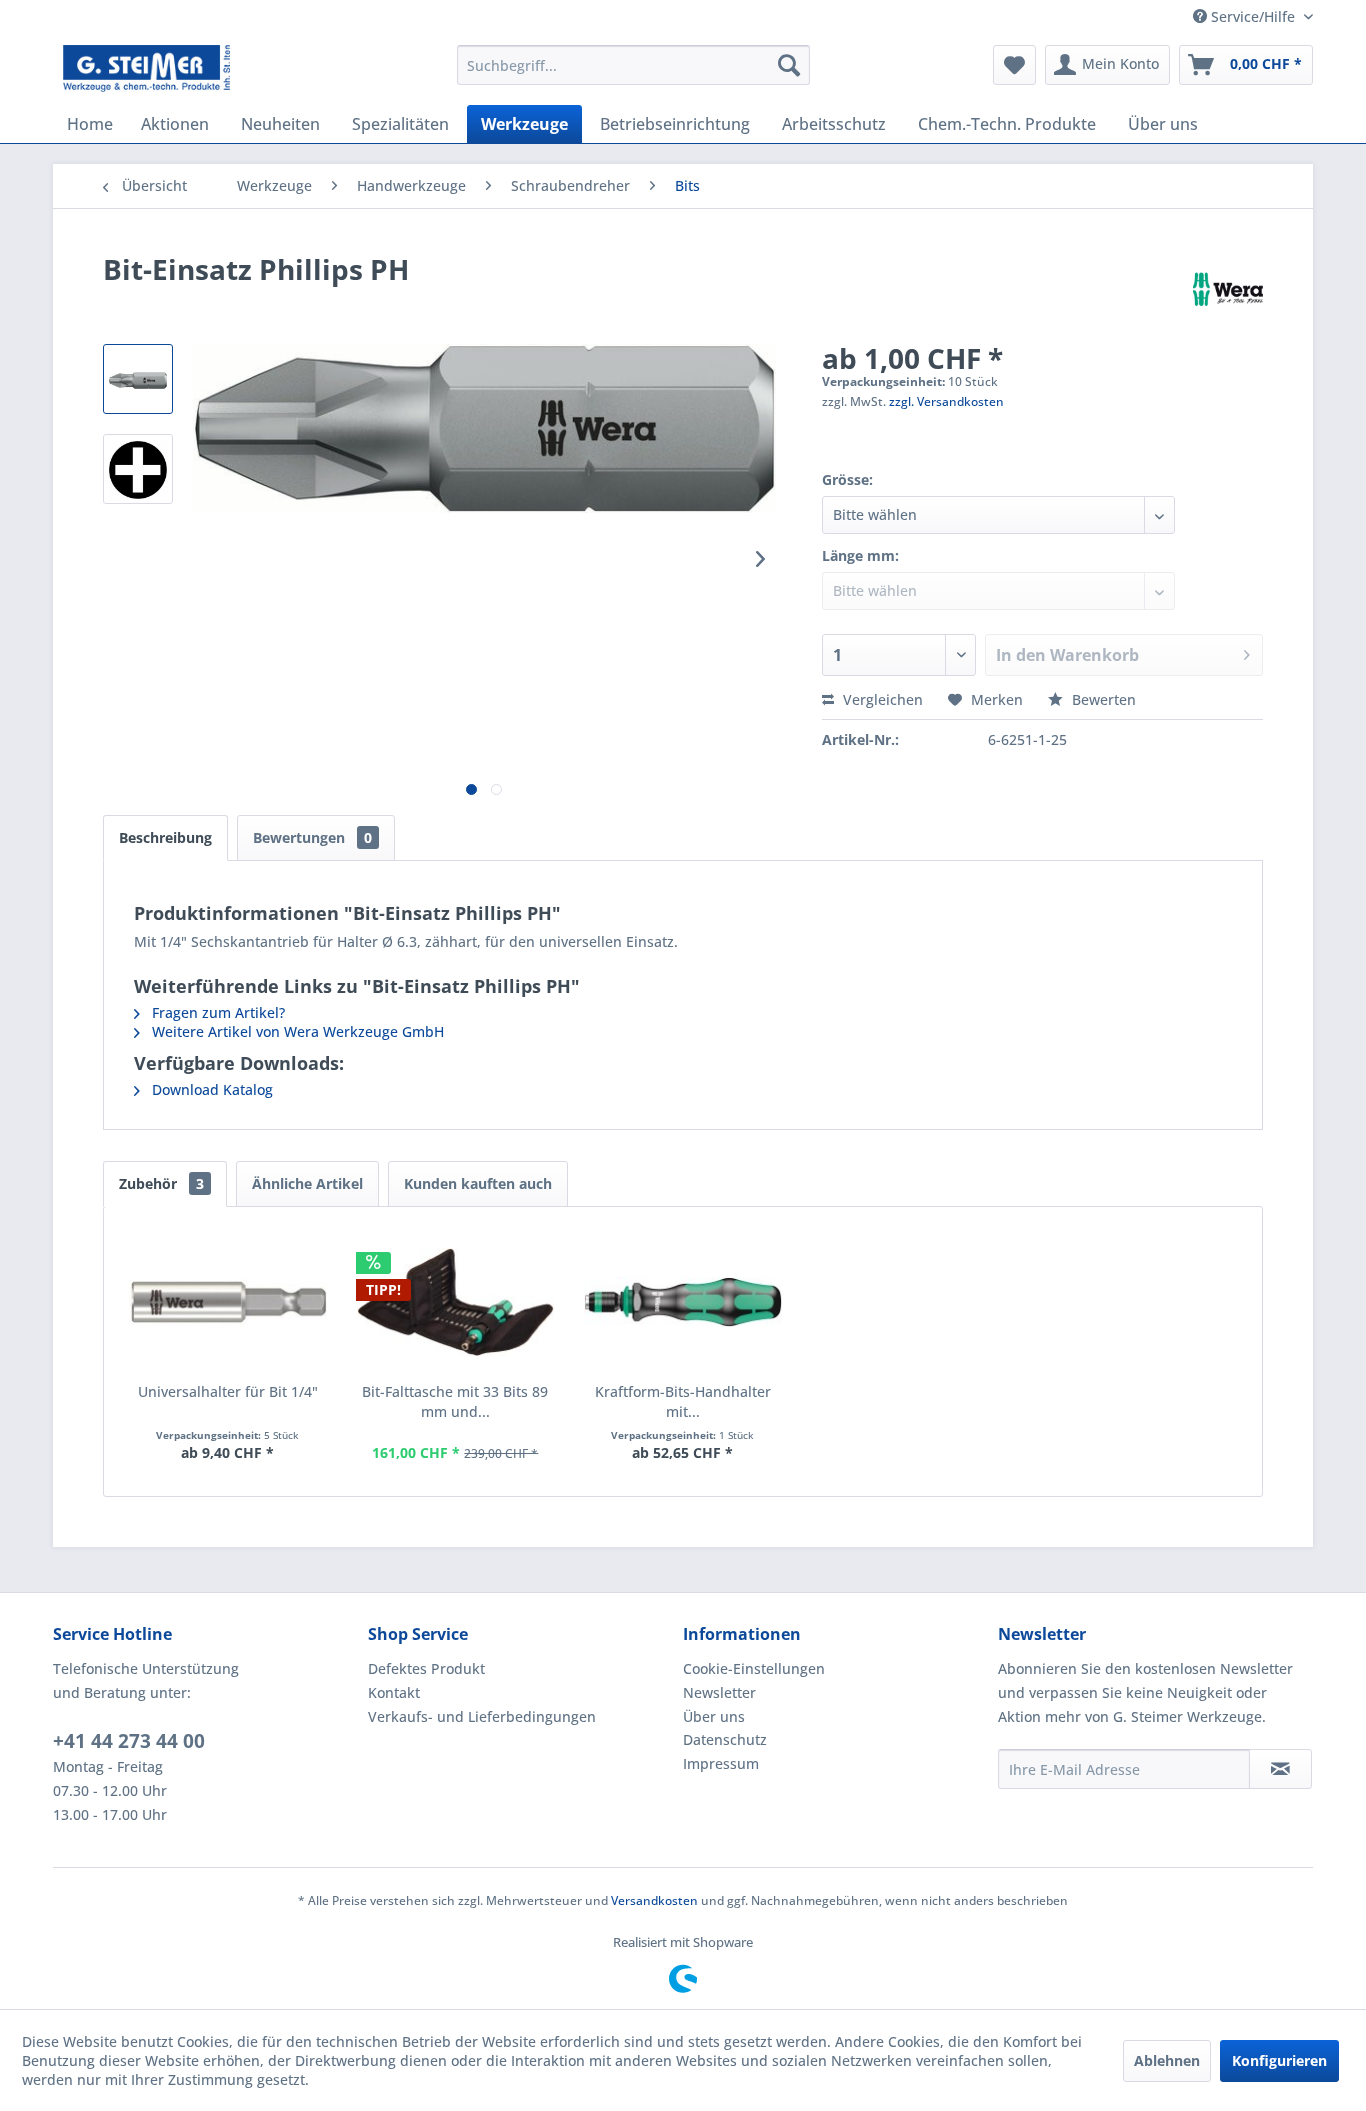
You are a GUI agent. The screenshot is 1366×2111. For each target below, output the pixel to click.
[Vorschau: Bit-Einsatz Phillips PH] (138, 379)
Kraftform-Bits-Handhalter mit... (683, 1401)
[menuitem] (633, 65)
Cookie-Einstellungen (754, 1668)
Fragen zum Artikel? (216, 1012)
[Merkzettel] (1014, 65)
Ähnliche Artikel (307, 1183)
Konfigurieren (1279, 2060)
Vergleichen (881, 699)
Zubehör (161, 1183)
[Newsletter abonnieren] (1280, 1769)
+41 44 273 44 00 (129, 1741)
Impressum (721, 1763)
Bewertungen (312, 837)
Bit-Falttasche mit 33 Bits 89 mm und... (455, 1401)
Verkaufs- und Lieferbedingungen (482, 1716)
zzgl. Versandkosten (946, 401)
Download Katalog (210, 1089)
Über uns (714, 1716)
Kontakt (394, 1692)
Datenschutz (725, 1739)
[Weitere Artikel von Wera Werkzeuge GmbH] (1228, 289)
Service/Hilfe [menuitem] (1253, 16)
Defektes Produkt (426, 1668)
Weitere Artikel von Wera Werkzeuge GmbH (296, 1031)
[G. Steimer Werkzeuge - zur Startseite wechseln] (146, 70)
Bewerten (1102, 699)
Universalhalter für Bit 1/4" (228, 1391)
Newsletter (719, 1692)
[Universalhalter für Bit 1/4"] (228, 1302)
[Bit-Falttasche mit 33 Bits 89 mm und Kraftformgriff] (456, 1302)
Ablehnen (1167, 2060)
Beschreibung (165, 837)
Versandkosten (654, 1900)
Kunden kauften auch (478, 1183)
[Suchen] (789, 65)
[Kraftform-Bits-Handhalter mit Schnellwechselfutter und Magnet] (683, 1302)
